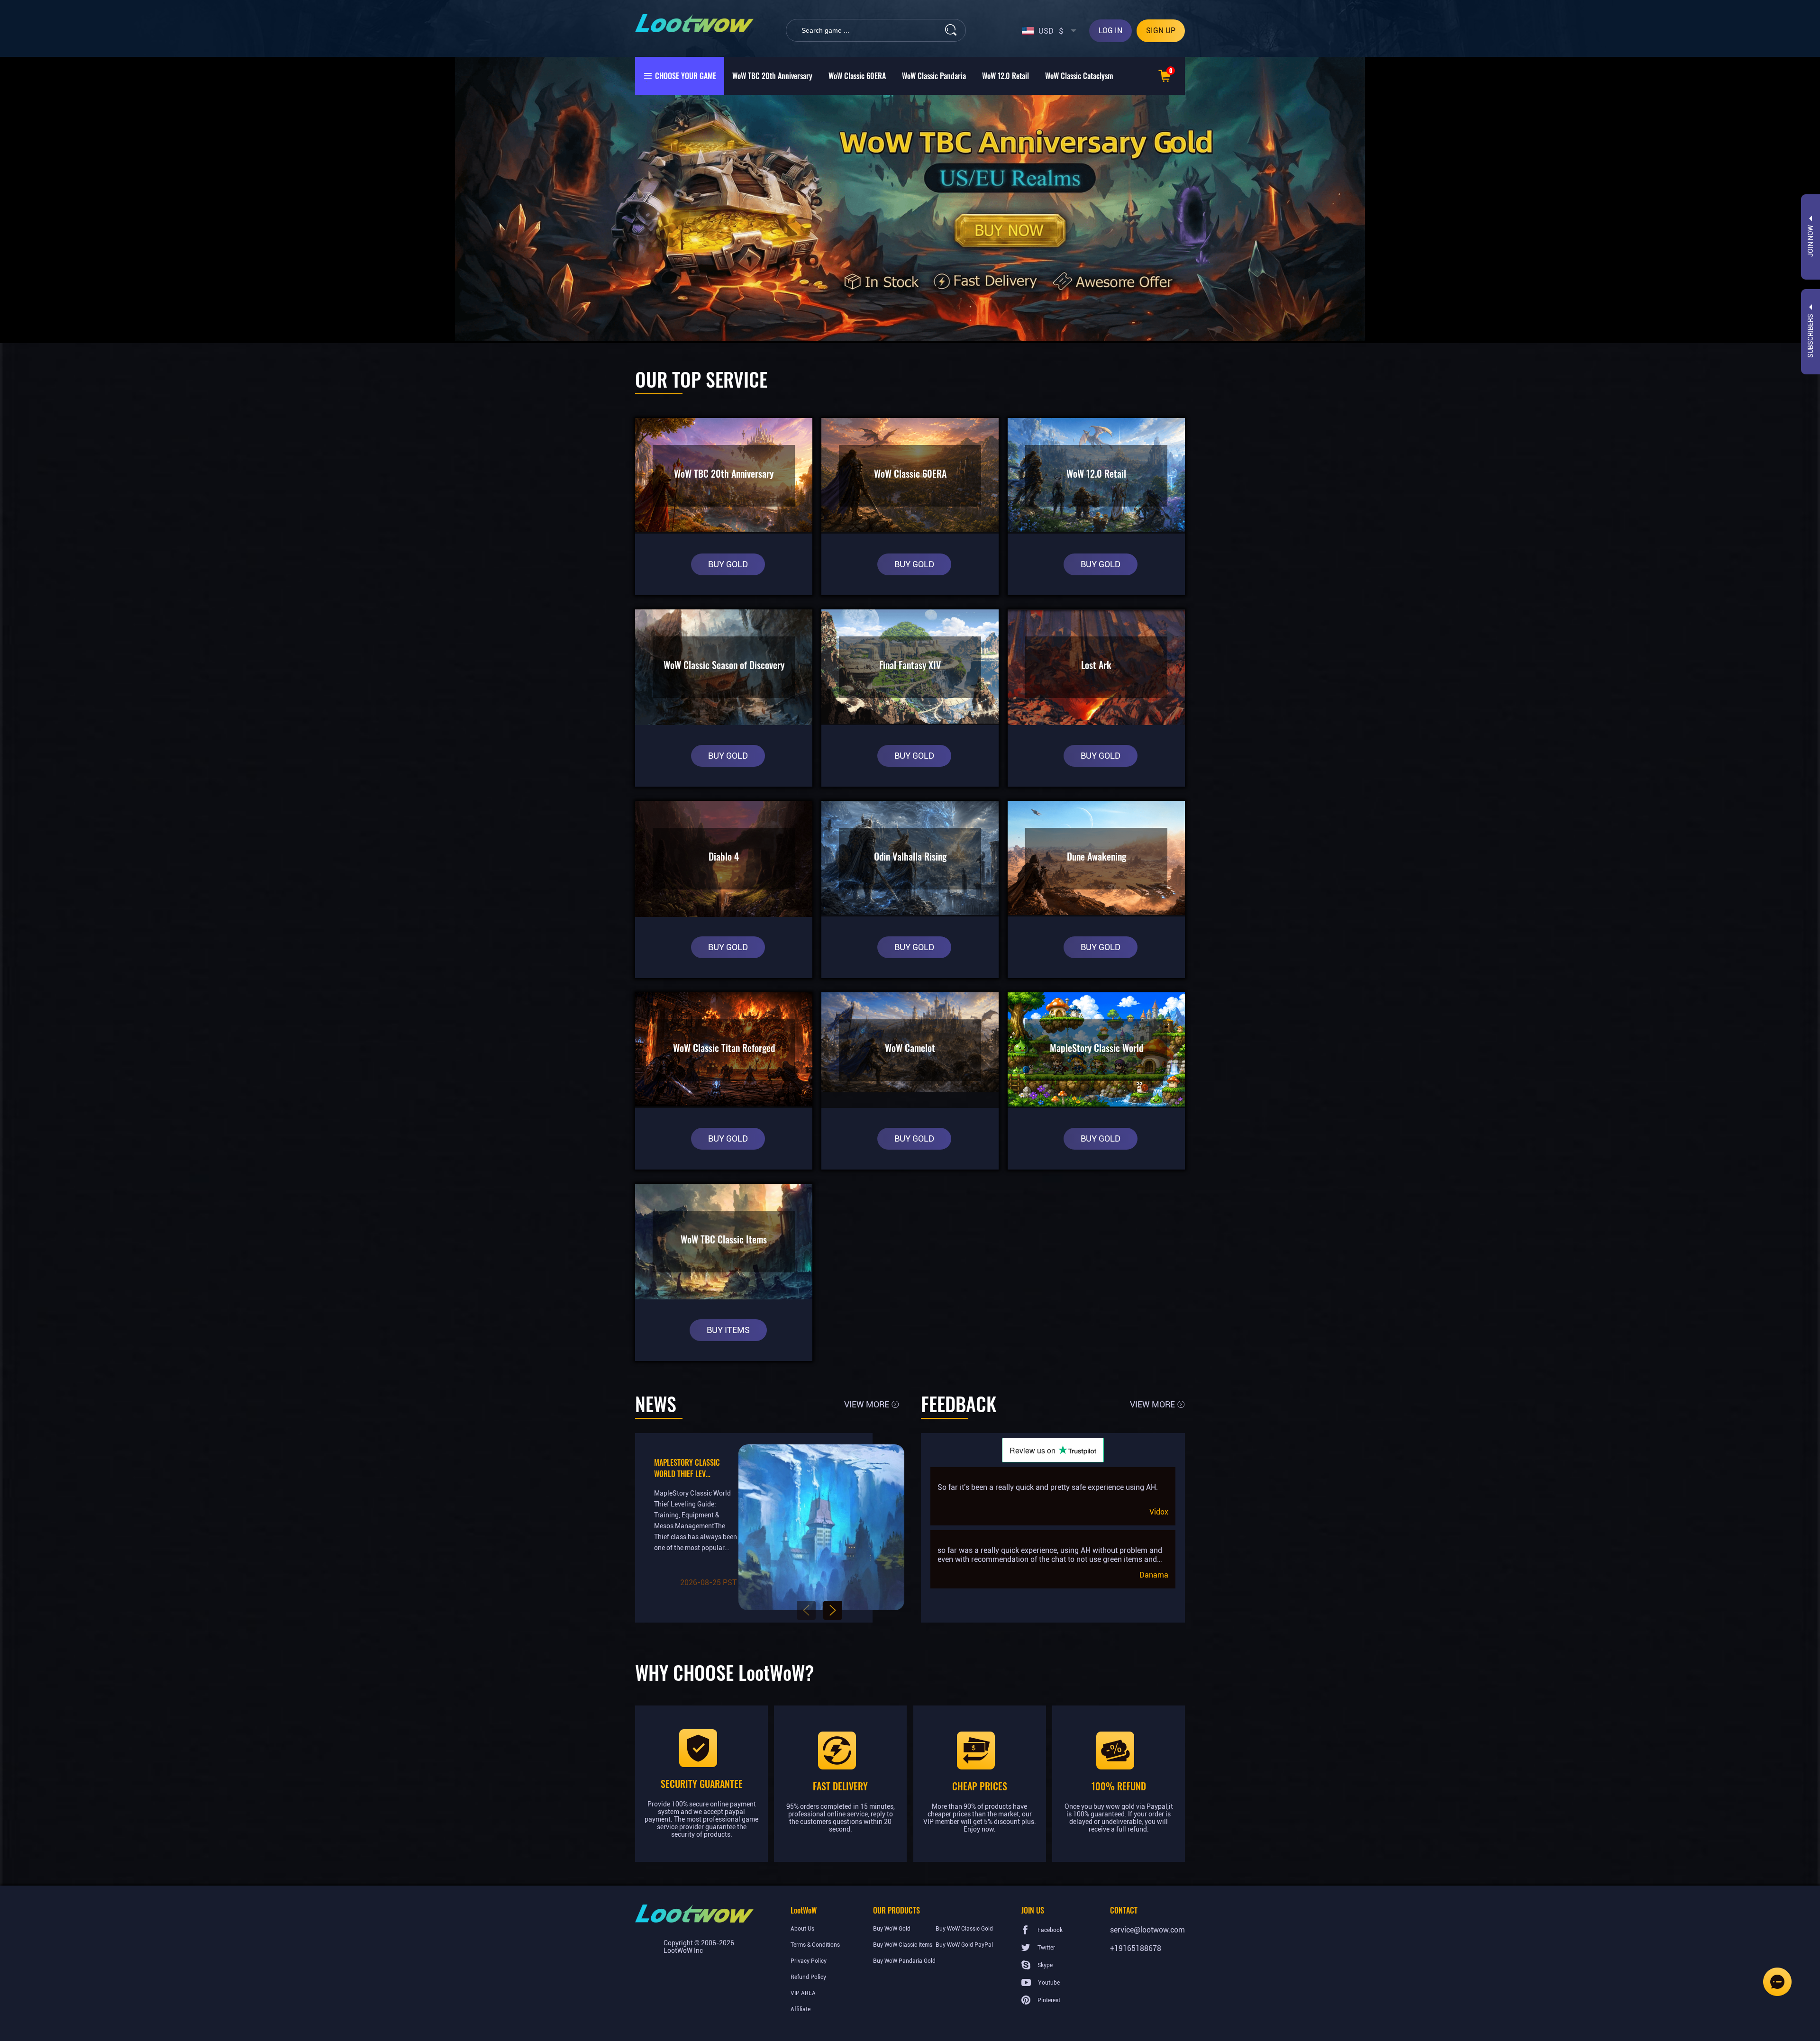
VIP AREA (803, 1993)
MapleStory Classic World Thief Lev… (687, 1468)
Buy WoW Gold (892, 1929)
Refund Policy (808, 1977)
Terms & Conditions (815, 1945)
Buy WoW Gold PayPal (964, 1945)
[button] (806, 1610)
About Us (802, 1929)
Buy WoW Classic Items (903, 1945)
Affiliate (801, 2009)
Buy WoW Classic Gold (964, 1929)
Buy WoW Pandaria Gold (904, 1961)
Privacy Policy (809, 1961)
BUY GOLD (728, 564)
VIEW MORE (867, 1404)
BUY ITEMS (728, 1330)
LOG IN (1110, 31)
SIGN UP (1161, 31)
